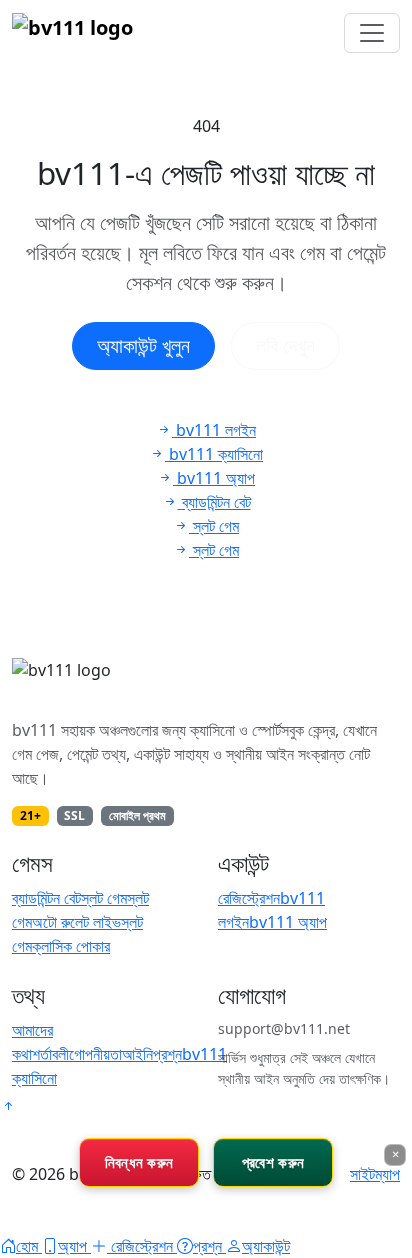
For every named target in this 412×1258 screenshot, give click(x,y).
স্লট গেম (104, 898)
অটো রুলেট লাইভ (76, 922)
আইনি (137, 1054)
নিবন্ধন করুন (139, 1162)
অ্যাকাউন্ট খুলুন (143, 345)
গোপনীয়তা (95, 1054)
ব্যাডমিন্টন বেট (46, 898)
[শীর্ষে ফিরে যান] (8, 1106)
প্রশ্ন (167, 1054)
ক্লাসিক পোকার (71, 946)
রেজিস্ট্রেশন (249, 898)
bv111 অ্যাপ (288, 922)
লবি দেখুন (285, 345)
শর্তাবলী (50, 1054)
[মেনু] (372, 33)
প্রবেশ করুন (273, 1162)
